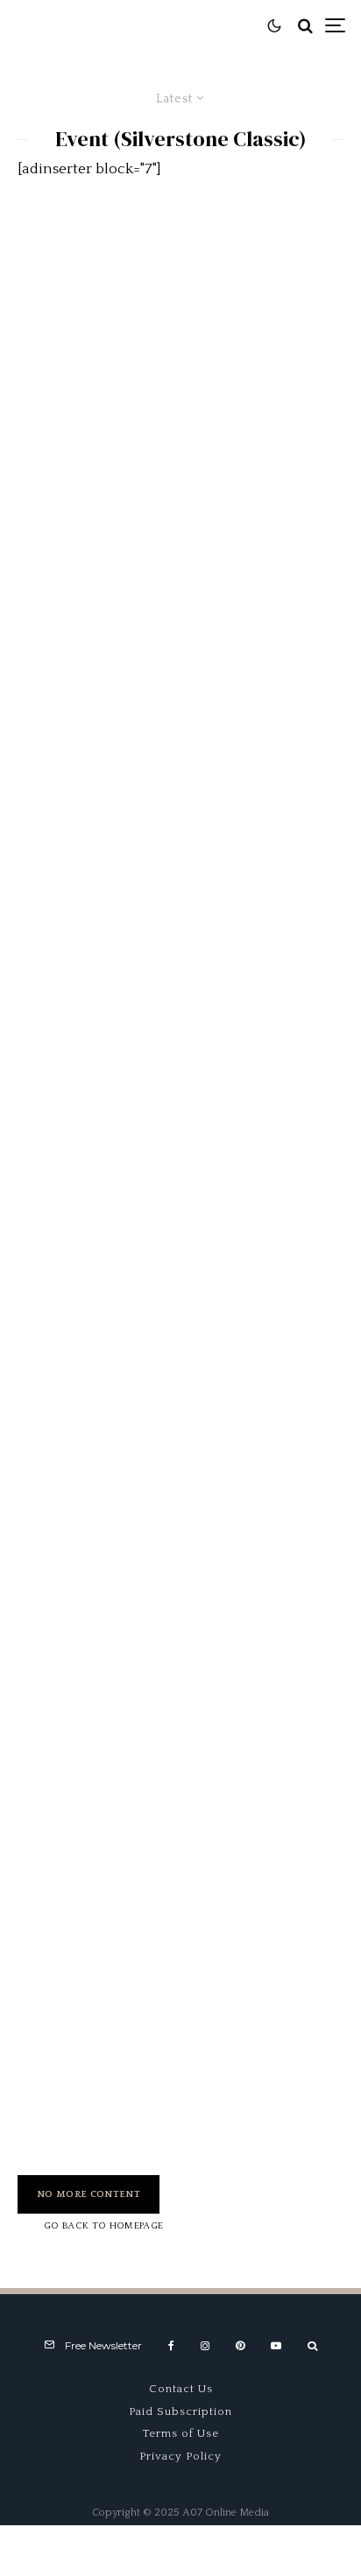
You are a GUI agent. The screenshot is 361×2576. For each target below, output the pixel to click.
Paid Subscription (180, 2411)
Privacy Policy (180, 2456)
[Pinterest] (240, 2346)
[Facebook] (171, 2346)
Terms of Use (181, 2433)
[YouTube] (276, 2346)
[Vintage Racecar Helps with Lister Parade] (180, 1559)
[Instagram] (205, 2346)
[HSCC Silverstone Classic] (180, 1313)
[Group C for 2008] (180, 2051)
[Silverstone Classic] (180, 330)
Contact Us (181, 2389)
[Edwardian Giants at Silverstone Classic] (180, 1067)
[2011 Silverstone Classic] (180, 821)
